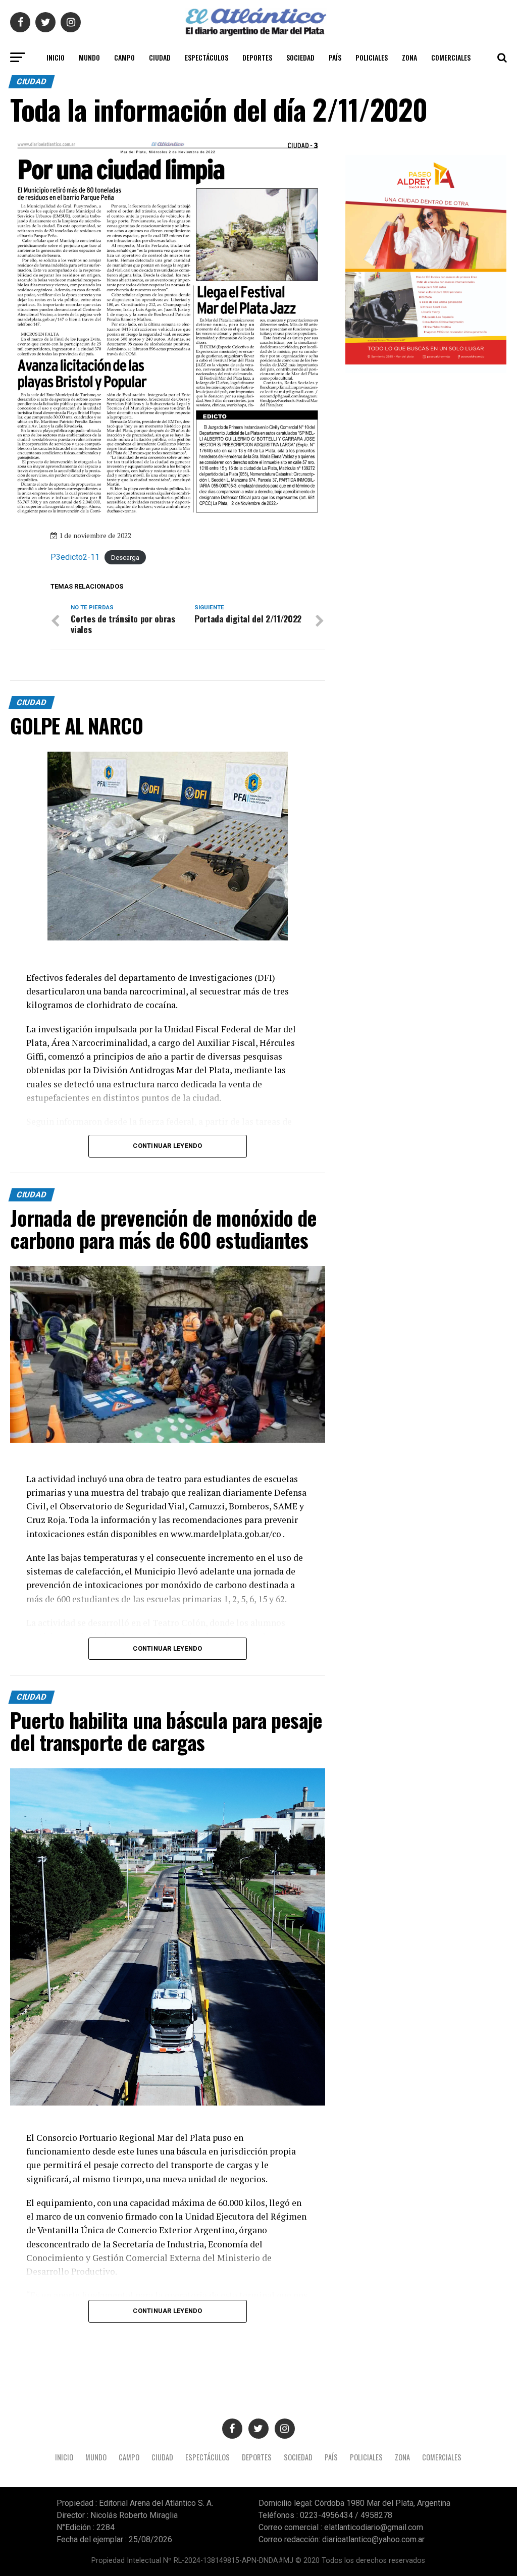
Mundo (89, 57)
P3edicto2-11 (75, 557)
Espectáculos (206, 57)
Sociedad (300, 57)
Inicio (56, 57)
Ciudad (160, 57)
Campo (124, 57)
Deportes (257, 57)
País (335, 57)
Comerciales (451, 57)
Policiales (372, 57)
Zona (409, 57)
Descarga (125, 558)
